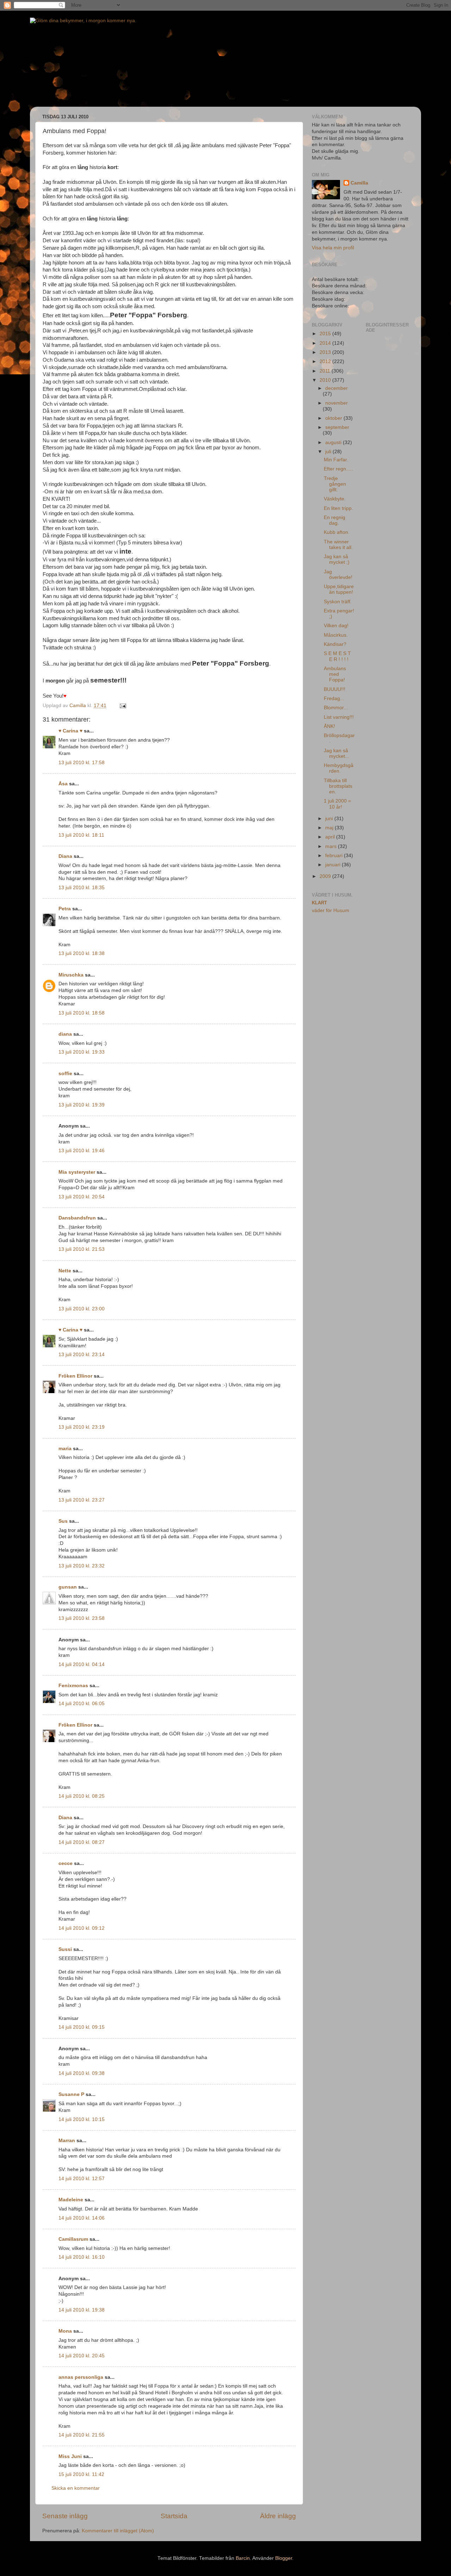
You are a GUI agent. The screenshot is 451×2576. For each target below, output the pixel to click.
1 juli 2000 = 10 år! (337, 804)
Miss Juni (70, 2456)
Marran (67, 2141)
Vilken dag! (336, 626)
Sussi (65, 1949)
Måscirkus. (336, 635)
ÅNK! (329, 726)
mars (332, 846)
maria (65, 1449)
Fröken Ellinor (75, 1376)
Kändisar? (335, 644)
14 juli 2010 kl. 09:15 (82, 2027)
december (336, 388)
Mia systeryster (77, 1172)
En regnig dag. (335, 520)
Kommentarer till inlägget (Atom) (118, 2531)
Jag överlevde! (338, 575)
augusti (334, 442)
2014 (326, 343)
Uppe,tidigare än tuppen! (339, 589)
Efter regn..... (338, 469)
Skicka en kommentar (76, 2488)
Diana (65, 856)
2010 (326, 380)
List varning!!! (339, 717)
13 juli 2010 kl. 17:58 (82, 763)
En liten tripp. (338, 508)
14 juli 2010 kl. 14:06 (82, 2218)
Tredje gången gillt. (335, 484)
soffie (65, 1074)
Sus (63, 1521)
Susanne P (71, 2094)
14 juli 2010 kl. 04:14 (82, 1664)
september (337, 427)
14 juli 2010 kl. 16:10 (82, 2257)
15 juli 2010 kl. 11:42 (81, 2474)
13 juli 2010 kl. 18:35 (82, 888)
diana (65, 1034)
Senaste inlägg (65, 2516)
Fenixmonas (73, 1686)
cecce (66, 1863)
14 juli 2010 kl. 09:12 (82, 1928)
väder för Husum (330, 910)
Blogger (284, 2558)
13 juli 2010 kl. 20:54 (82, 1197)
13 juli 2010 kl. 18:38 (82, 953)
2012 (326, 361)
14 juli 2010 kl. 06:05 (82, 1704)
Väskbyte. (335, 499)
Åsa (63, 784)
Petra (65, 909)
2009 (326, 876)
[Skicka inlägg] (122, 706)
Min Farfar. (336, 460)
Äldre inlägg (278, 2516)
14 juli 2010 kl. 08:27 (82, 1842)
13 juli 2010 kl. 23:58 (82, 1618)
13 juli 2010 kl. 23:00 (82, 1309)
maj (330, 828)
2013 (326, 352)
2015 (326, 334)
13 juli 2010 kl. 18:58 (82, 1013)
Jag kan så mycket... (336, 753)
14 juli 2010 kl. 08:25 (82, 1796)
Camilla (359, 183)
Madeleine (71, 2200)
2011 (326, 371)
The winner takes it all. (338, 545)
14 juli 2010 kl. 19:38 (82, 2310)
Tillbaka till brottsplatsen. (338, 786)
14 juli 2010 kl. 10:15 (82, 2119)
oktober (334, 418)
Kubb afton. (337, 532)
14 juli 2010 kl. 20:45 (82, 2356)
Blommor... (336, 708)
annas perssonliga (81, 2377)
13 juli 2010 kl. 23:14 (82, 1355)
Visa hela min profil (333, 248)
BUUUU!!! (335, 689)
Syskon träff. (338, 602)
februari (335, 856)
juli (329, 452)
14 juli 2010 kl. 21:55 (82, 2435)
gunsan (68, 1587)
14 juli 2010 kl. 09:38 (82, 2073)
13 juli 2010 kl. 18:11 (81, 835)
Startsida (174, 2516)
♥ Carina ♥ (70, 731)
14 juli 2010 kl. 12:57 (82, 2179)
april (331, 837)
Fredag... (334, 698)
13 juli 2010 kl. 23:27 (82, 1500)
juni (330, 819)
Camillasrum (73, 2239)
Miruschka (71, 975)
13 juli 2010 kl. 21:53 (82, 1249)
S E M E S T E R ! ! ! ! (337, 656)
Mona (65, 2331)
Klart (319, 903)
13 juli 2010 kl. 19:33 (82, 1052)
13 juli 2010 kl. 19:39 (82, 1105)
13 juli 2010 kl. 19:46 (82, 1151)
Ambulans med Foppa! (335, 674)
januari (333, 865)
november (336, 403)
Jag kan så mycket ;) (337, 559)
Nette (65, 1271)
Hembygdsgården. (339, 768)
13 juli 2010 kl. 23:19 (82, 1427)
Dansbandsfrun (77, 1218)
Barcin (243, 2558)
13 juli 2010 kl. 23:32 (82, 1566)
